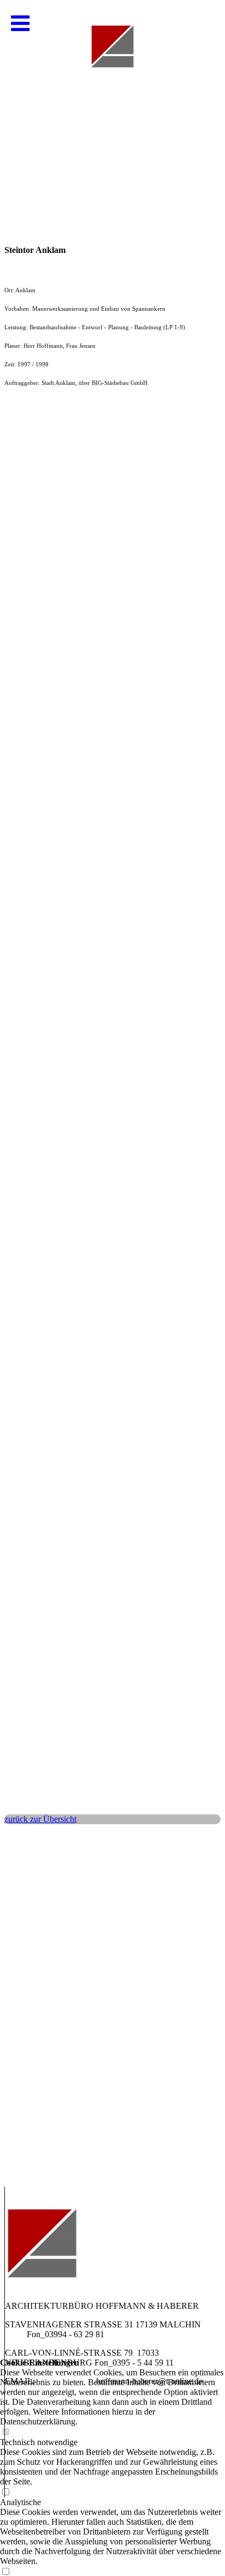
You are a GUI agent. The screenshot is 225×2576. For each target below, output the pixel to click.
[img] (112, 109)
